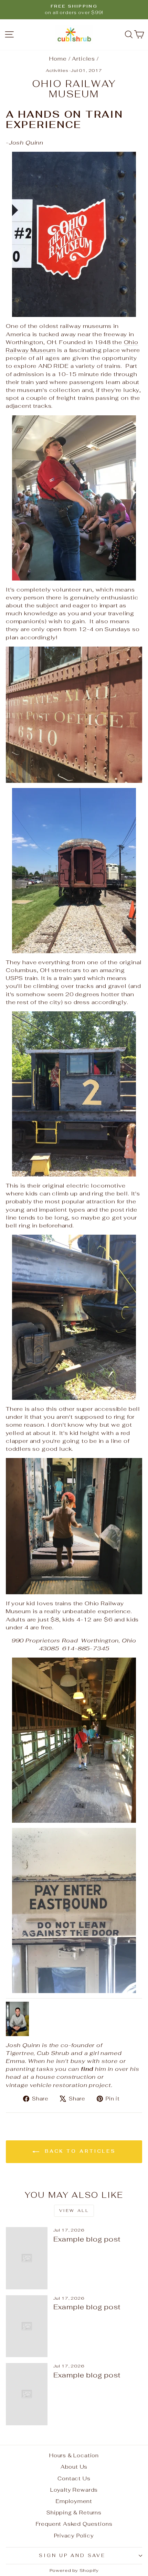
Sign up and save (72, 2556)
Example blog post (87, 2239)
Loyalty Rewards (74, 2490)
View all (74, 2211)
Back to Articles (79, 2152)
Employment (74, 2501)
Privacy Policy (74, 2536)
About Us (74, 2467)
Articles (83, 59)
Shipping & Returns (74, 2513)
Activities (57, 70)
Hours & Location (74, 2455)
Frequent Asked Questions (74, 2524)
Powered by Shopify (74, 2570)
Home (58, 59)
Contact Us (74, 2478)
